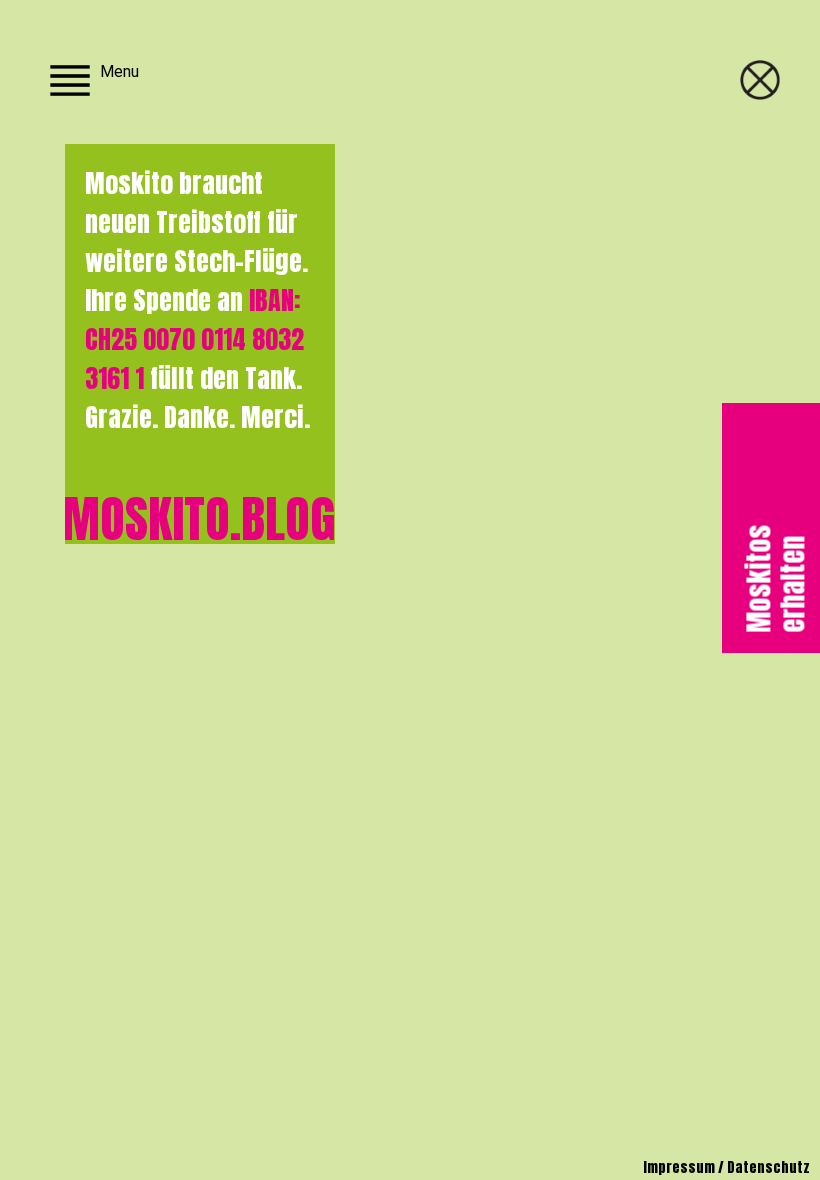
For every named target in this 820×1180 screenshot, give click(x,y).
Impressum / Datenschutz (726, 1167)
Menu (119, 71)
